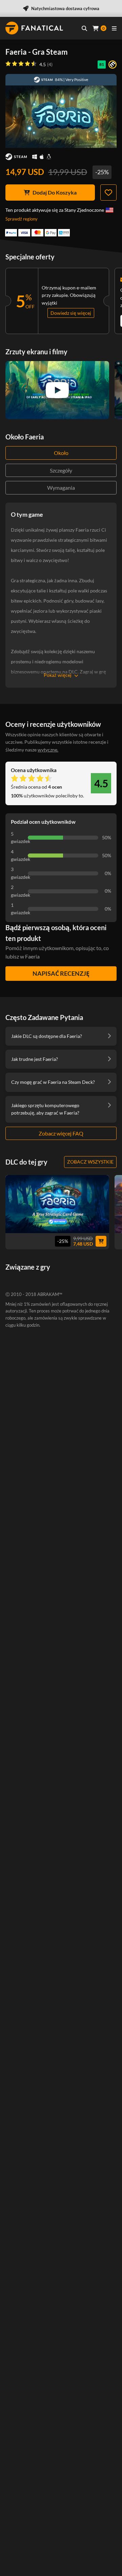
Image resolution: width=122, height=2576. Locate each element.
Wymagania (61, 488)
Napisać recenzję (61, 973)
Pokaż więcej (58, 675)
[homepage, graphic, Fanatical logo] (34, 28)
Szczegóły (61, 470)
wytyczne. (48, 750)
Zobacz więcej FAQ (61, 1133)
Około (61, 453)
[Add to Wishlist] (108, 193)
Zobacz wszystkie (90, 1162)
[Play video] (57, 390)
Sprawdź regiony (22, 219)
